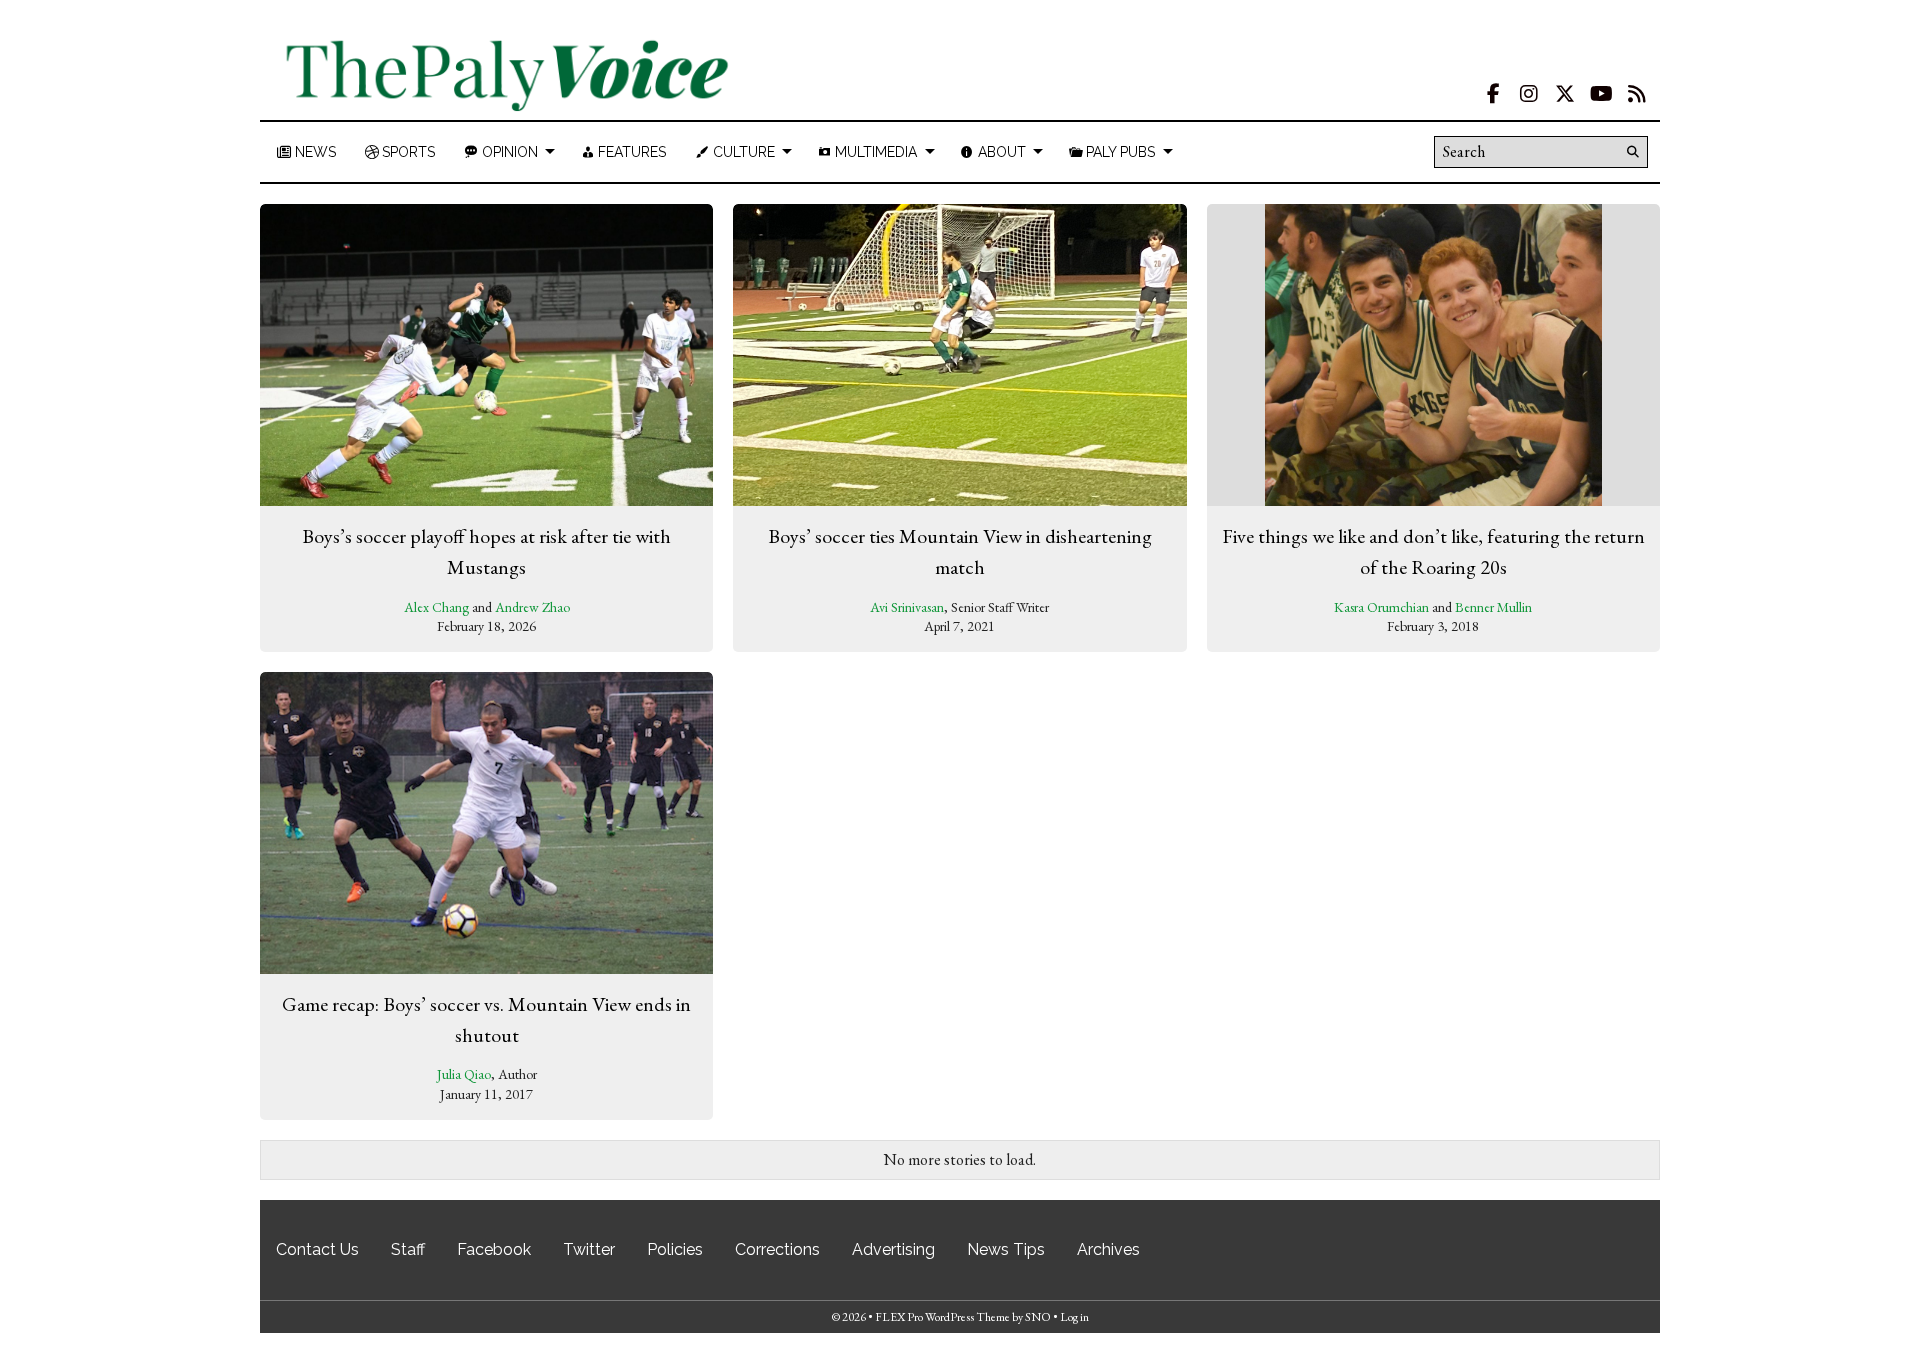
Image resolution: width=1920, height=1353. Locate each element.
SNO (1038, 1317)
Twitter (589, 1249)
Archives (1108, 1249)
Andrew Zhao (532, 607)
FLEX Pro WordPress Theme (942, 1317)
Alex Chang (436, 607)
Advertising (893, 1249)
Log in (1074, 1317)
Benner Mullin (1493, 607)
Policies (675, 1249)
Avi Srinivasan (907, 607)
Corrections (777, 1249)
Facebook (494, 1249)
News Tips (1006, 1249)
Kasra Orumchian (1381, 607)
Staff (408, 1249)
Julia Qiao (464, 1074)
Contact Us (317, 1249)
